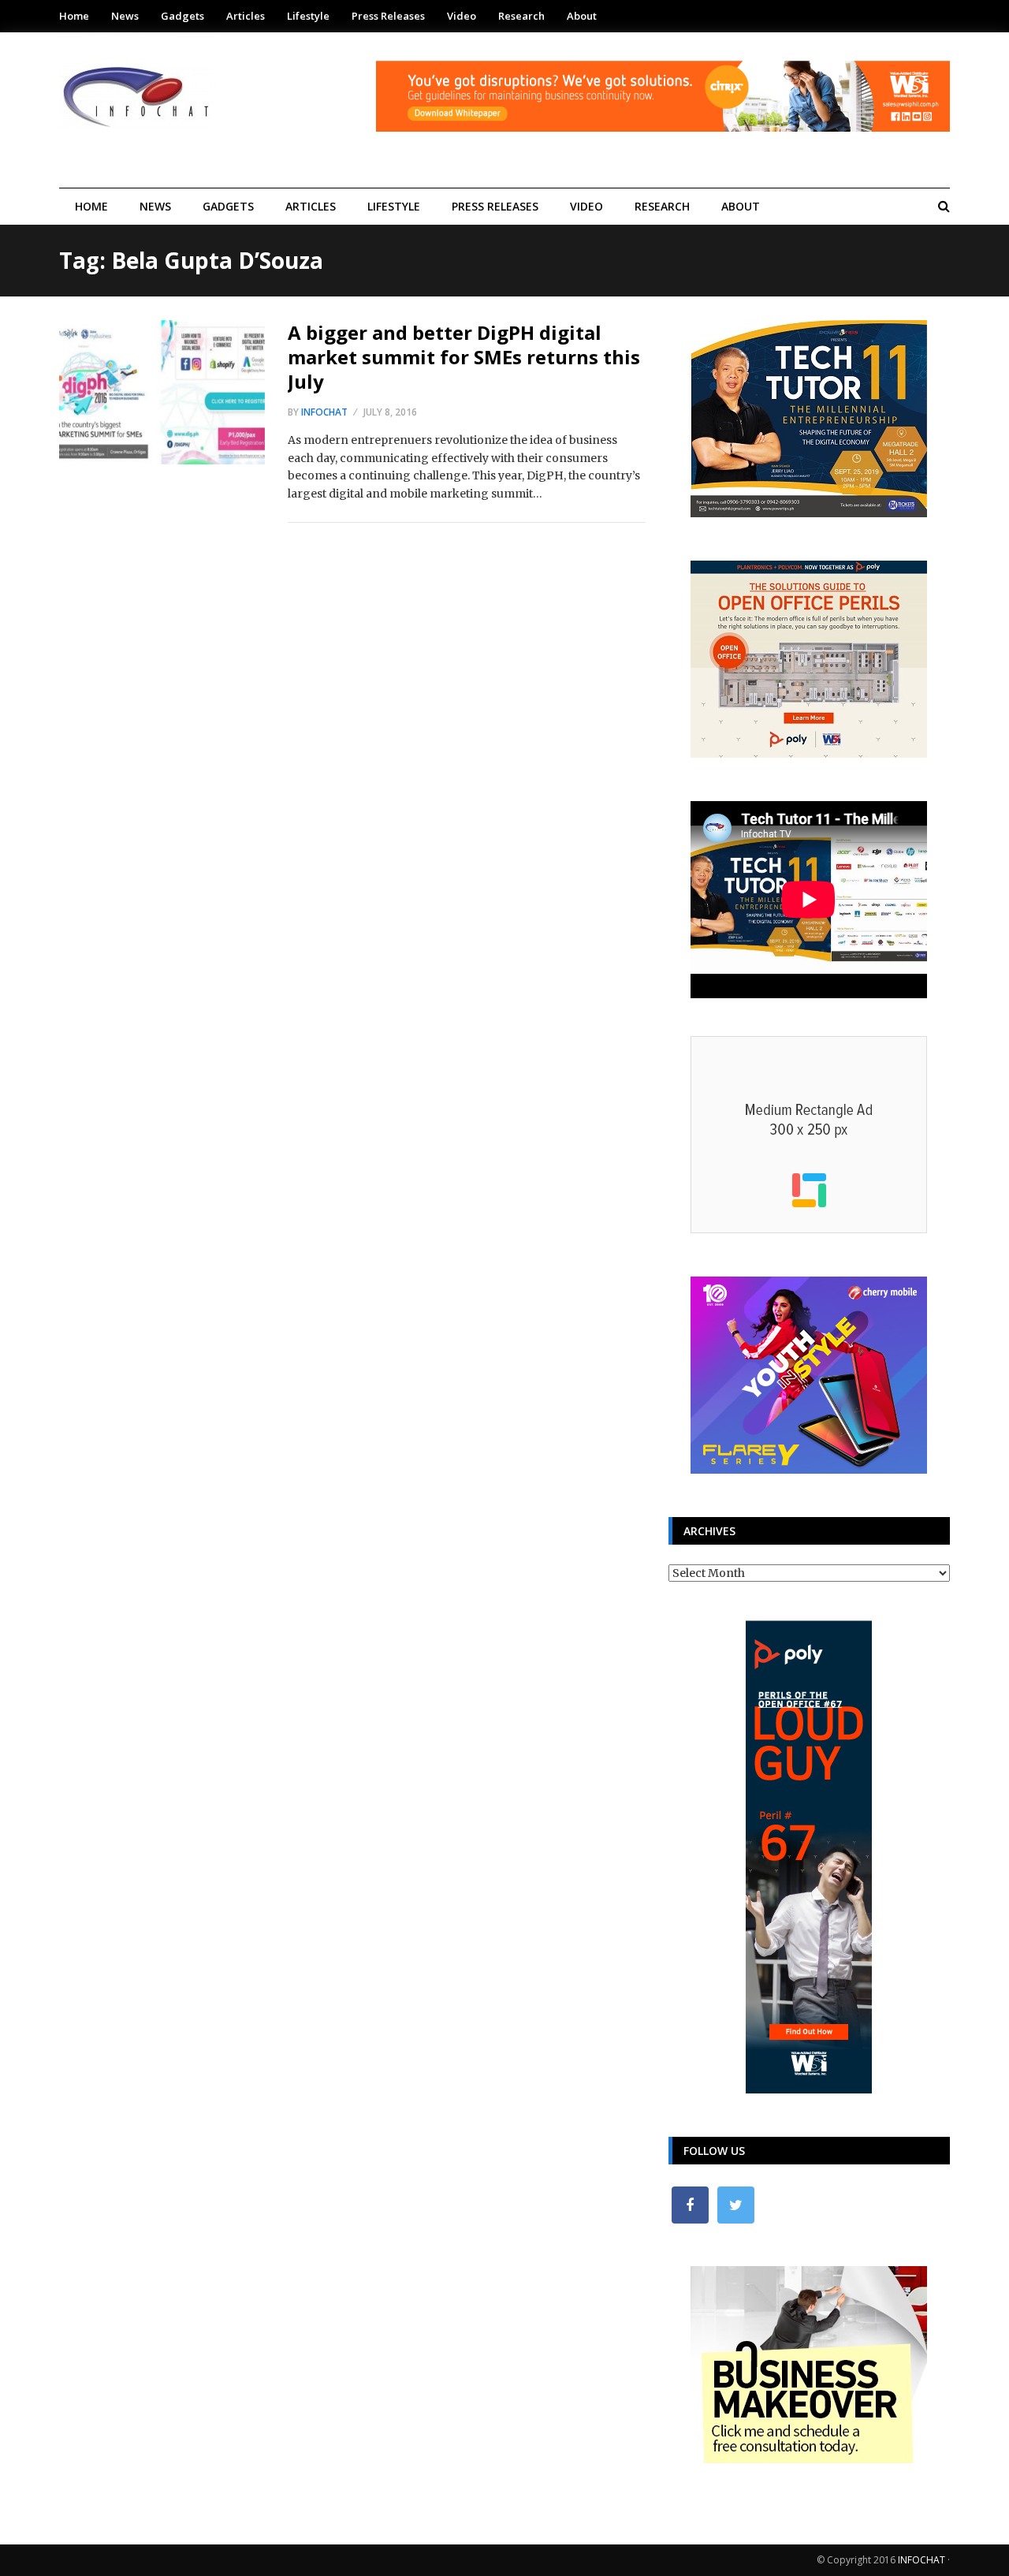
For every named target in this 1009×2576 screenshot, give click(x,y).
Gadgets (182, 16)
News (125, 16)
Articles (246, 16)
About (582, 16)
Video (462, 16)
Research (521, 16)
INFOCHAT (922, 2560)
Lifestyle (308, 16)
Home (74, 16)
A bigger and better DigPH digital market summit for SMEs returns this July (464, 357)
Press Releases (388, 16)
